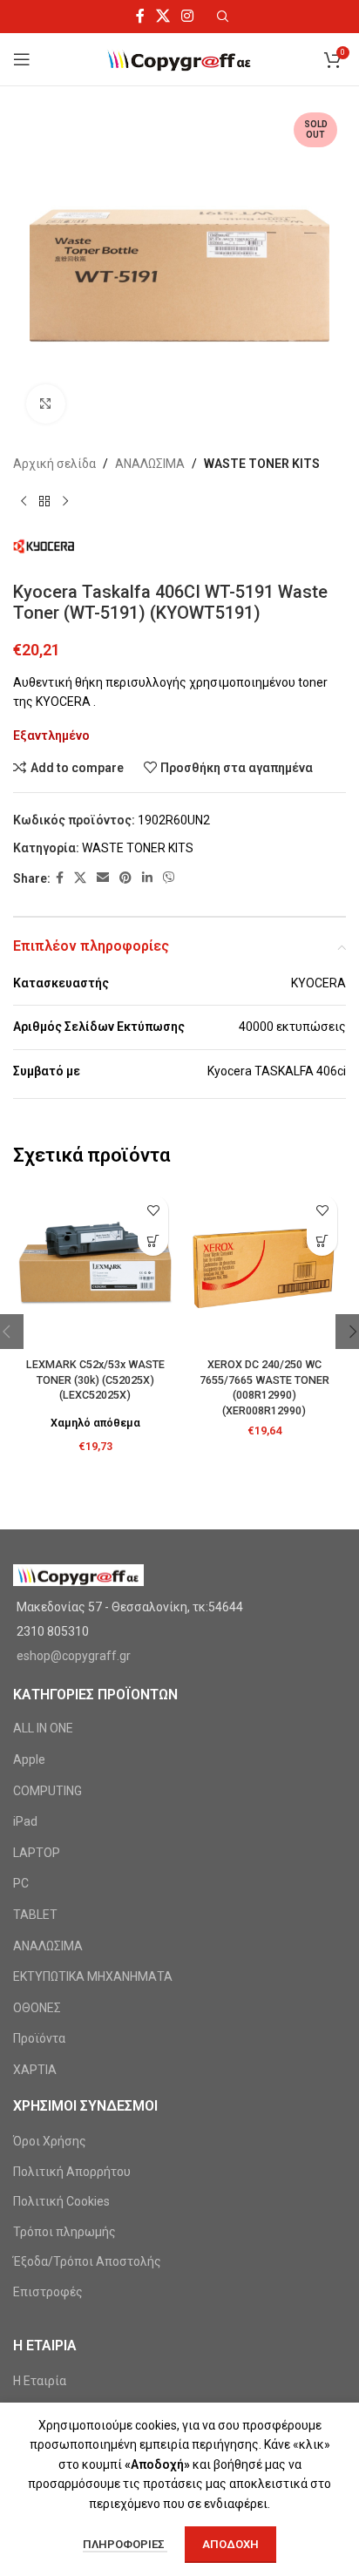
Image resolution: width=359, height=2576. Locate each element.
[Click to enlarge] (46, 404)
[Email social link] (103, 878)
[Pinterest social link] (125, 878)
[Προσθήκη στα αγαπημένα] (153, 1210)
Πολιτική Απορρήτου (72, 2172)
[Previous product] (24, 501)
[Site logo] (180, 58)
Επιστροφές (48, 2292)
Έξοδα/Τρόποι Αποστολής (87, 2261)
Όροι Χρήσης (50, 2141)
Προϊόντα (39, 2038)
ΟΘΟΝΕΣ (37, 2008)
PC (21, 1883)
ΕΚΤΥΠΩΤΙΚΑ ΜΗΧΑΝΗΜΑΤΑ (93, 1976)
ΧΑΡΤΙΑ (35, 2070)
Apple (29, 1759)
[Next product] (65, 501)
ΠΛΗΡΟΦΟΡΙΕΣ (125, 2544)
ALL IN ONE (43, 1728)
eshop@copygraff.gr (74, 1656)
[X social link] (163, 16)
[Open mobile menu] (22, 59)
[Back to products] (44, 501)
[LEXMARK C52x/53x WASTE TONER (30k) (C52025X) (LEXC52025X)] (95, 1268)
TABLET (35, 1915)
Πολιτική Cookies (61, 2201)
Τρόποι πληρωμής (64, 2232)
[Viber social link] (169, 878)
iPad (25, 1821)
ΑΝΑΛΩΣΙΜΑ (150, 464)
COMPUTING (47, 1791)
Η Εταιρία (40, 2381)
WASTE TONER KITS (262, 464)
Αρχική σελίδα (54, 464)
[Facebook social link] (140, 16)
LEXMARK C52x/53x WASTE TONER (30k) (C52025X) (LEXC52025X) (95, 1380)
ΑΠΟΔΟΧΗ (230, 2544)
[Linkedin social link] (147, 878)
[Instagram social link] (188, 16)
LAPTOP (37, 1853)
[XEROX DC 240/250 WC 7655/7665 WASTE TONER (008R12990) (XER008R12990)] (264, 1268)
